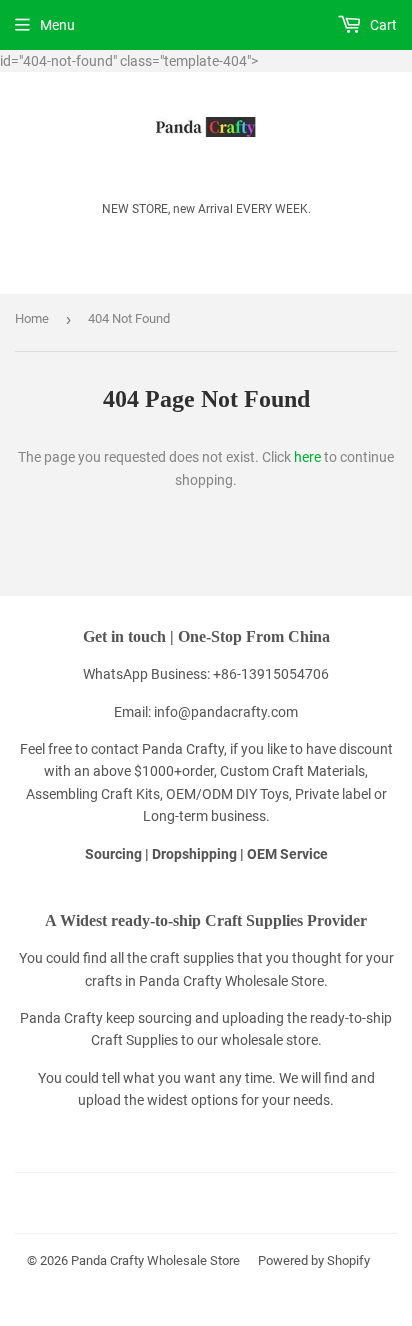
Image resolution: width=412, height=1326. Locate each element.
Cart (382, 25)
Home (32, 318)
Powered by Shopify (314, 1260)
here (307, 457)
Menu (57, 25)
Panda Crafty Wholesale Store (155, 1260)
